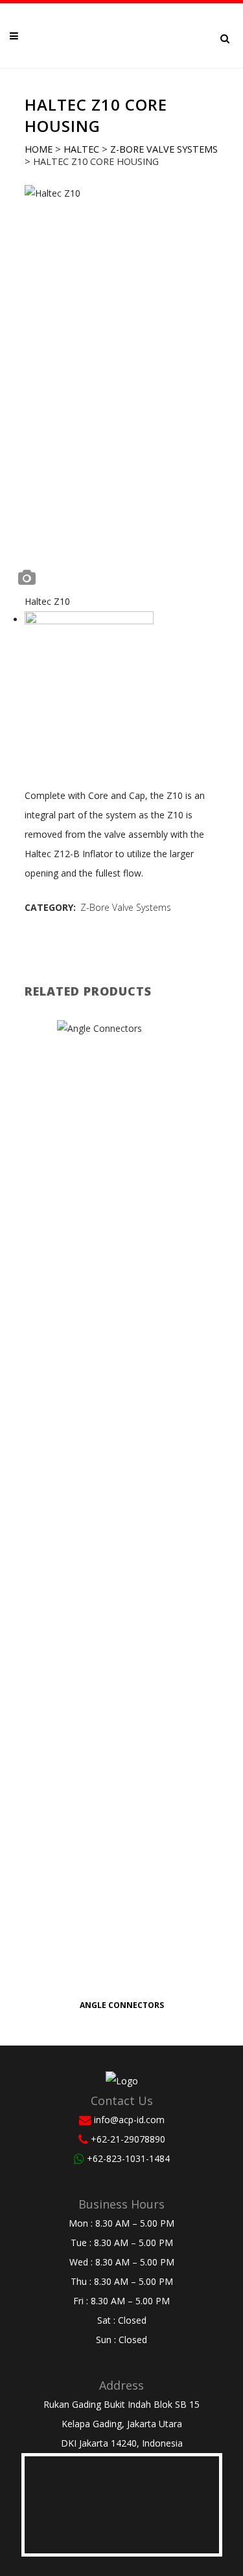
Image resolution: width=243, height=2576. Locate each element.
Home (39, 149)
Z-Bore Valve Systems (164, 149)
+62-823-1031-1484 (128, 2158)
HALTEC (81, 149)
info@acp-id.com (129, 2120)
